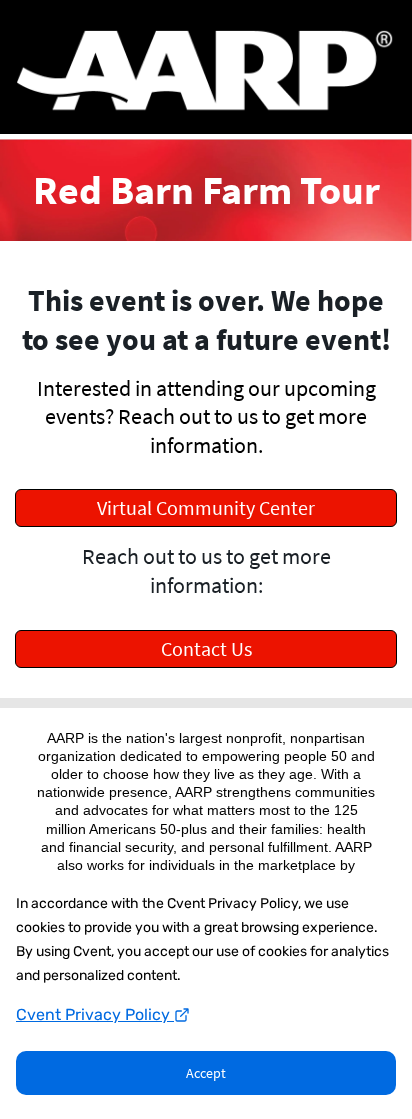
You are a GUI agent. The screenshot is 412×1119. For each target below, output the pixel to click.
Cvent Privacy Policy (95, 1014)
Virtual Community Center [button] (206, 507)
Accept (206, 1073)
